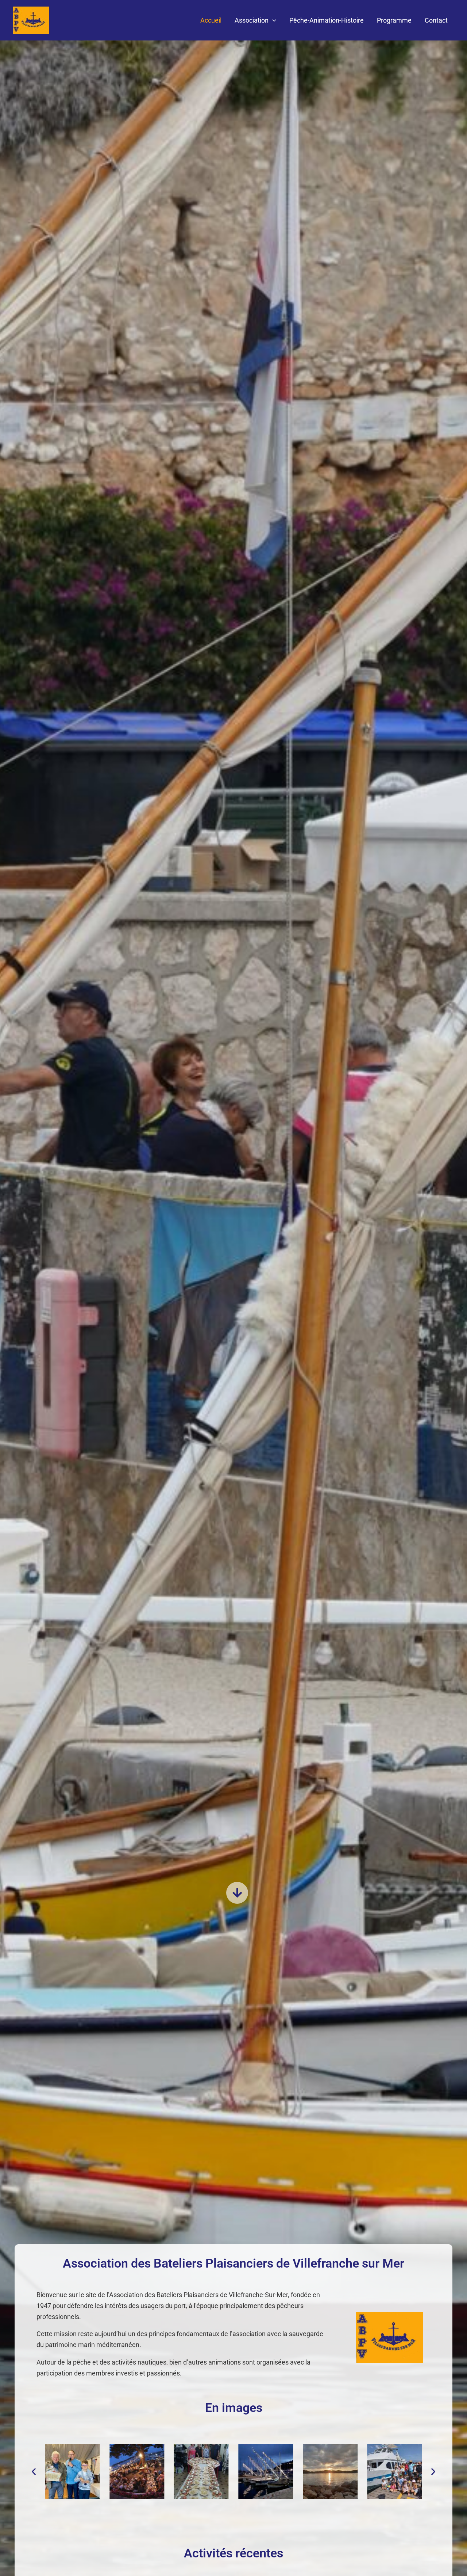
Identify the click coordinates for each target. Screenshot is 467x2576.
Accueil (211, 20)
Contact (436, 20)
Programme (394, 20)
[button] (272, 20)
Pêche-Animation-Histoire (327, 20)
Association (252, 20)
